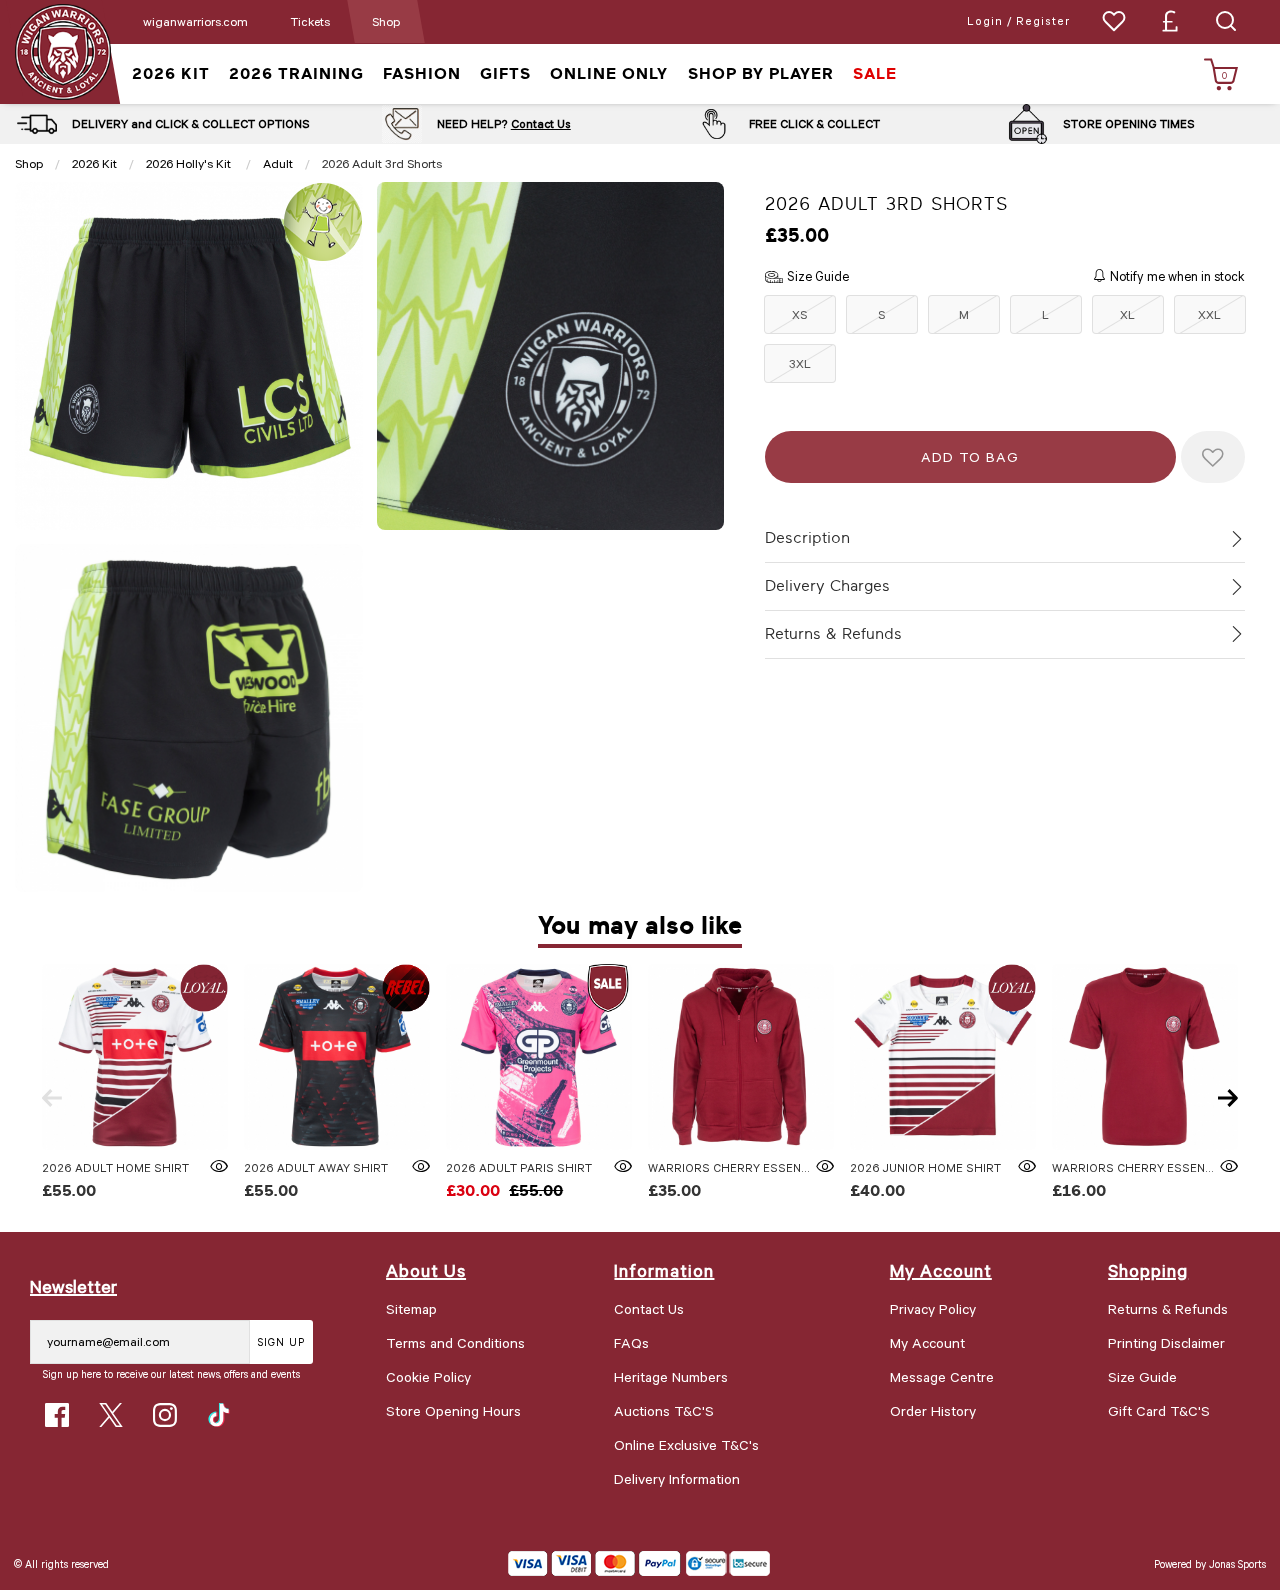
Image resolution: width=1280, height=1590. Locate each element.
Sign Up (281, 1341)
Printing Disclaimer (1166, 1342)
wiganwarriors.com (195, 21)
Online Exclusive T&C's (686, 1444)
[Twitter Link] (111, 1415)
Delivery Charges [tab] (827, 586)
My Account (927, 1342)
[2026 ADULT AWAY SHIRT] (337, 1057)
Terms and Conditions (455, 1342)
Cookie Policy (428, 1376)
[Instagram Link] (165, 1415)
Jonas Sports (1237, 1563)
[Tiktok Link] (219, 1415)
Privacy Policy (933, 1308)
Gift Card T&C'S (1159, 1410)
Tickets (310, 21)
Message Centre (942, 1376)
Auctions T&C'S (664, 1410)
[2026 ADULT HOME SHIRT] (135, 1057)
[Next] (1228, 1098)
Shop (386, 21)
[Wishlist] (1114, 21)
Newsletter (73, 1286)
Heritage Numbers (671, 1376)
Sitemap (411, 1308)
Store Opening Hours (453, 1410)
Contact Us (541, 123)
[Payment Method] (594, 1563)
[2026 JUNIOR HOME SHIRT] (943, 1057)
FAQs (631, 1342)
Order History (933, 1410)
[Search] (1226, 21)
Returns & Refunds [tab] (833, 634)
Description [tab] (807, 538)
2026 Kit (94, 163)
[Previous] (52, 1098)
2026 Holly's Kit (190, 163)
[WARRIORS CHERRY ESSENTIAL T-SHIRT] (1145, 1057)
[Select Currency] (1170, 21)
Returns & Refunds (1168, 1308)
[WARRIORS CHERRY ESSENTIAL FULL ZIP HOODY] (741, 1057)
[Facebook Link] (57, 1415)
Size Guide (1142, 1376)
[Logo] (62, 50)
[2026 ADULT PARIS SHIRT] (539, 1057)
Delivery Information (677, 1478)
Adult (278, 163)
